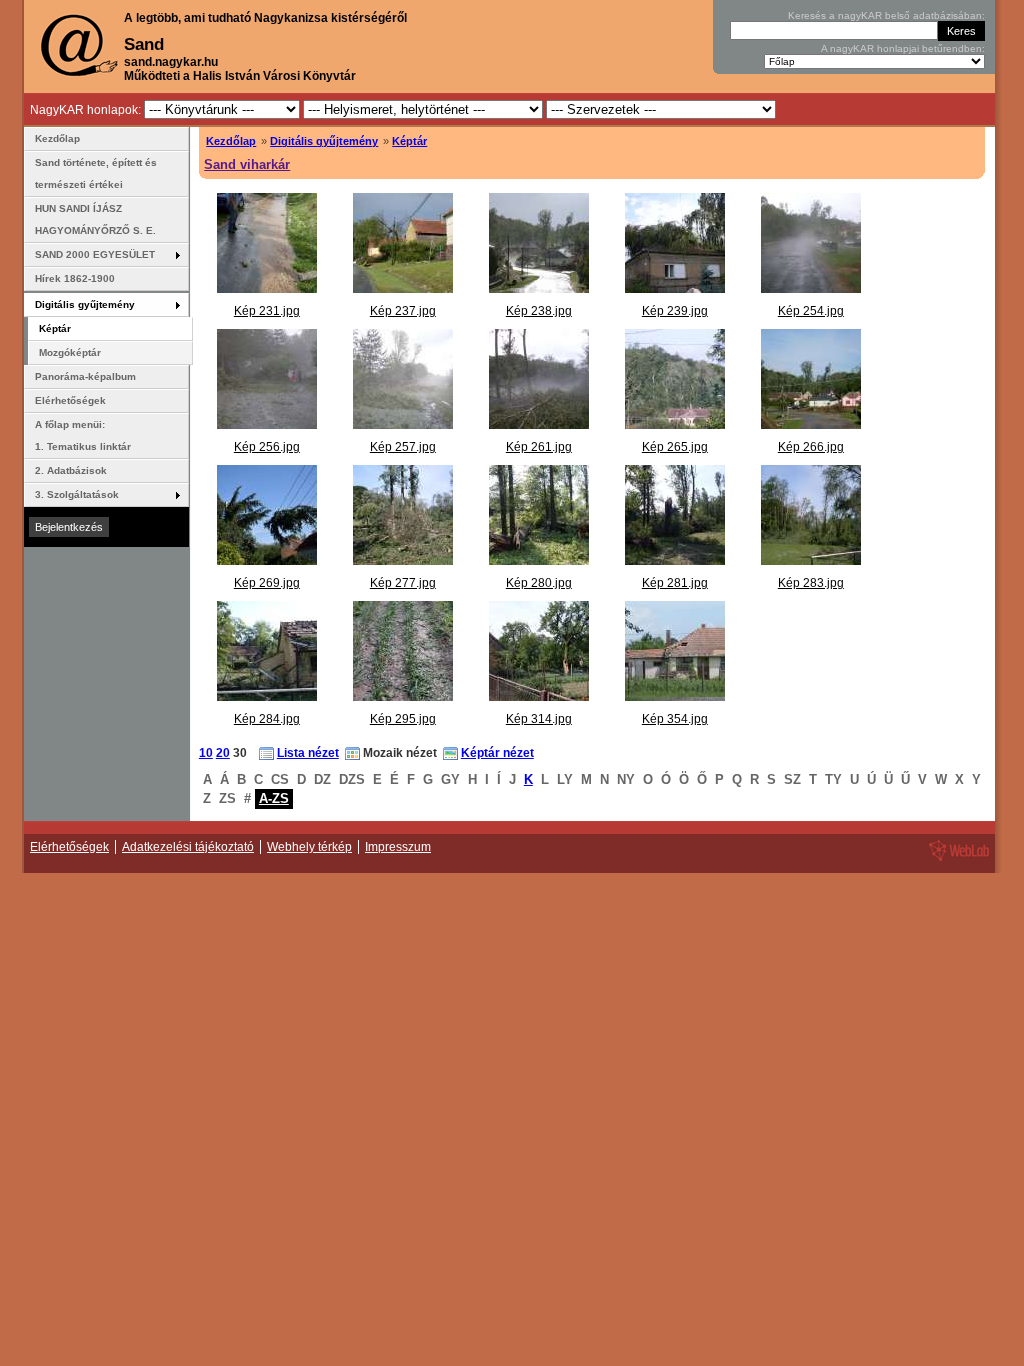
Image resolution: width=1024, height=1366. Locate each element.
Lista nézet (308, 753)
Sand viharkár (247, 164)
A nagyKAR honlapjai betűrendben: (903, 48)
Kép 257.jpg (403, 447)
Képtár (409, 141)
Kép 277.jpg (403, 583)
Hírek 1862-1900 (75, 278)
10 (206, 753)
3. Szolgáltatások (77, 494)
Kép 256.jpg (267, 447)
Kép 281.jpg (675, 583)
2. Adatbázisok (71, 470)
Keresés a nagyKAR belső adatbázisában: (886, 15)
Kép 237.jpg (403, 311)
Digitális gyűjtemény (324, 141)
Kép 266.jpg (811, 447)
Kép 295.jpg (403, 719)
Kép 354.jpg (675, 719)
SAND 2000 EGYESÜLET (95, 254)
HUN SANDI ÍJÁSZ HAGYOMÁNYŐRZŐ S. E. (95, 219)
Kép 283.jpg (811, 583)
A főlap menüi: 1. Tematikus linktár (83, 435)
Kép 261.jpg (539, 447)
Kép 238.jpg (539, 311)
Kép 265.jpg (675, 447)
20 (223, 753)
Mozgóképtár (70, 352)
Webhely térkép (309, 847)
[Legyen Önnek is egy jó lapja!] (956, 860)
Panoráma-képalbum (85, 376)
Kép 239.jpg (675, 311)
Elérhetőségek (70, 400)
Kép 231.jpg (267, 311)
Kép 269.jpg (267, 583)
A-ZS (274, 798)
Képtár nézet (497, 753)
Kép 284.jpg (267, 719)
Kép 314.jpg (539, 719)
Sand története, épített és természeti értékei (96, 173)
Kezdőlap (231, 141)
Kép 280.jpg (539, 583)
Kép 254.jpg (811, 311)
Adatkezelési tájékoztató (188, 847)
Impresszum (398, 847)
